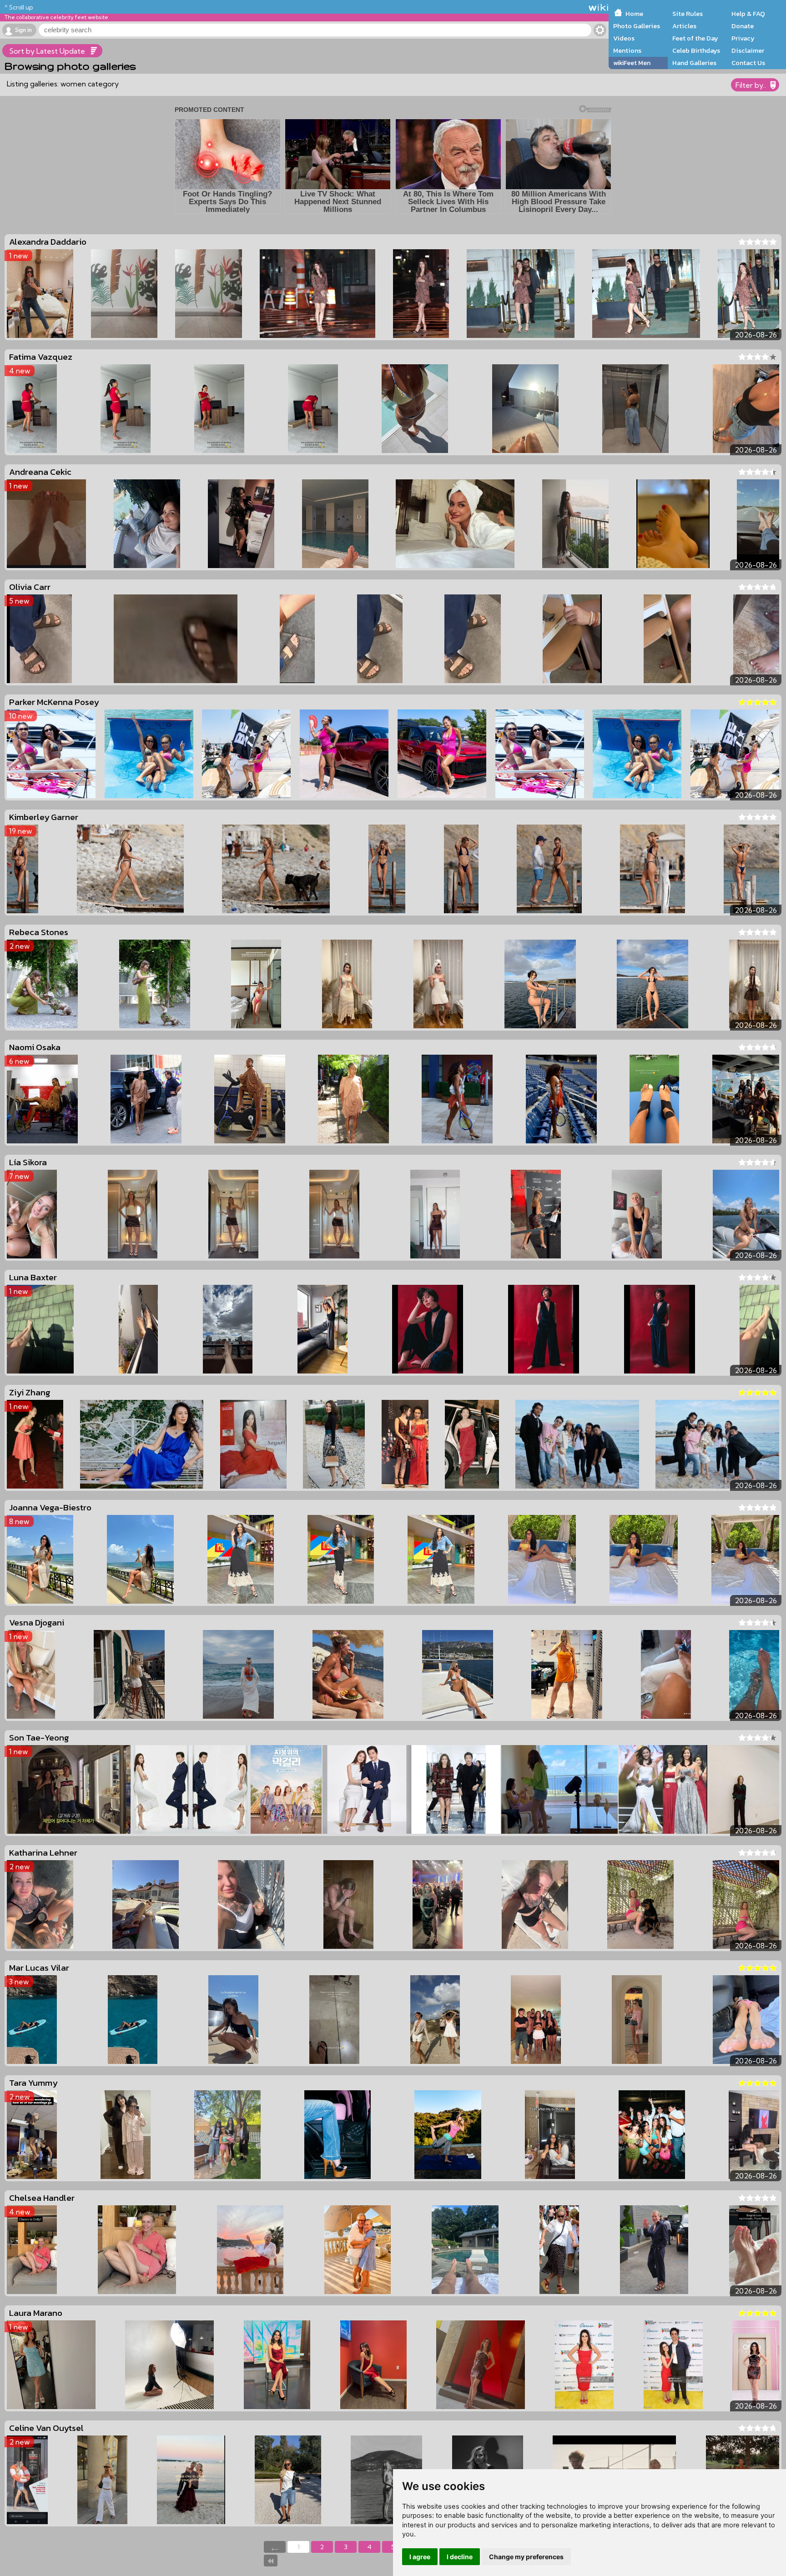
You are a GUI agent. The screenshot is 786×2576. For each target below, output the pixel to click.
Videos (624, 38)
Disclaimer (748, 50)
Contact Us (748, 63)
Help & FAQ (748, 14)
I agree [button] (420, 2557)
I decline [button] (460, 2557)
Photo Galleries (637, 26)
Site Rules (688, 14)
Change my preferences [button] (526, 2557)
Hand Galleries (694, 63)
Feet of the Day (695, 38)
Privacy (743, 38)
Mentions (627, 50)
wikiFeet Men (632, 63)
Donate (743, 26)
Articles (684, 26)
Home (634, 14)
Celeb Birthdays (696, 50)
